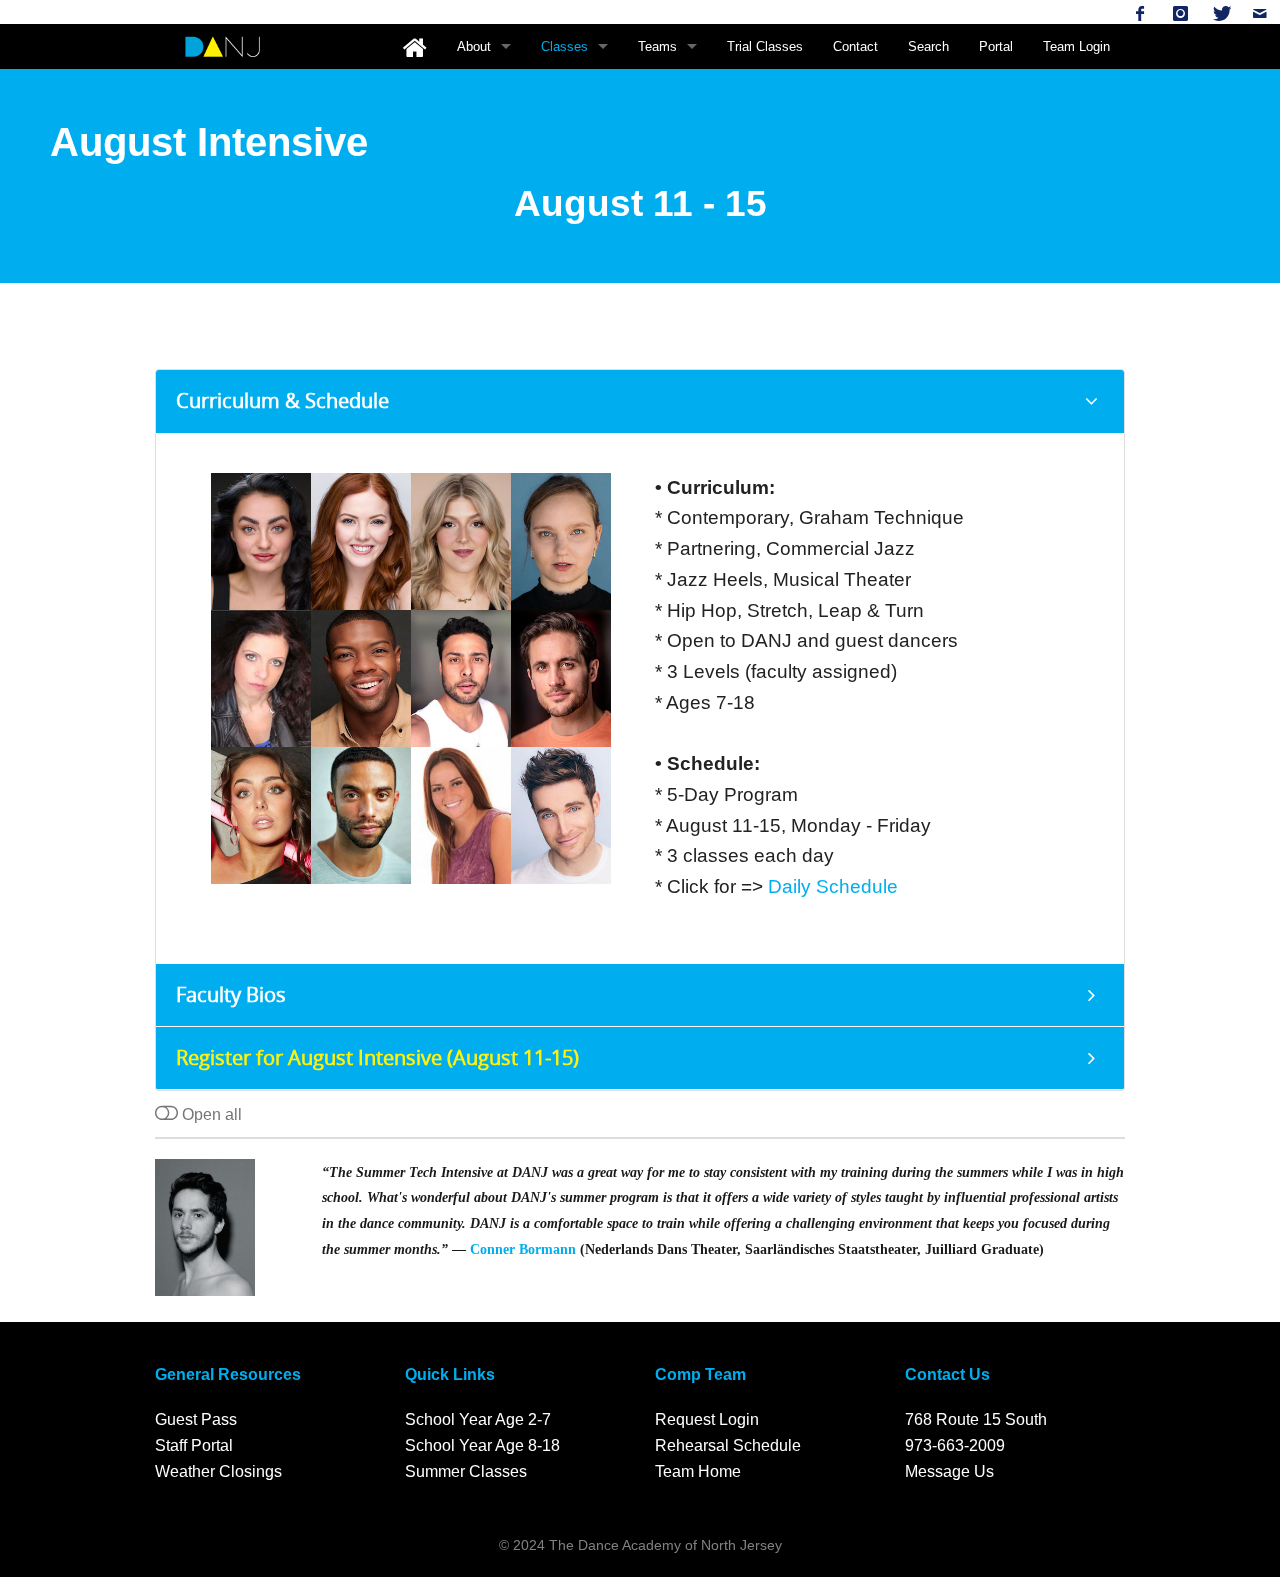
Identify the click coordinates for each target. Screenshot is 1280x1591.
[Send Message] (1260, 13)
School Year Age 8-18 (482, 1445)
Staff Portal (194, 1445)
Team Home (698, 1471)
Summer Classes (466, 1471)
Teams (657, 46)
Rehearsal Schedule (728, 1445)
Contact (855, 46)
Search (928, 46)
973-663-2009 (955, 1445)
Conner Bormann (523, 1249)
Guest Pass (196, 1419)
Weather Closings (218, 1471)
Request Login (707, 1419)
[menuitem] (415, 46)
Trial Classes (765, 46)
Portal (996, 46)
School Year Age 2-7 (478, 1419)
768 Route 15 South (976, 1419)
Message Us (949, 1471)
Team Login (1076, 46)
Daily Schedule (833, 886)
